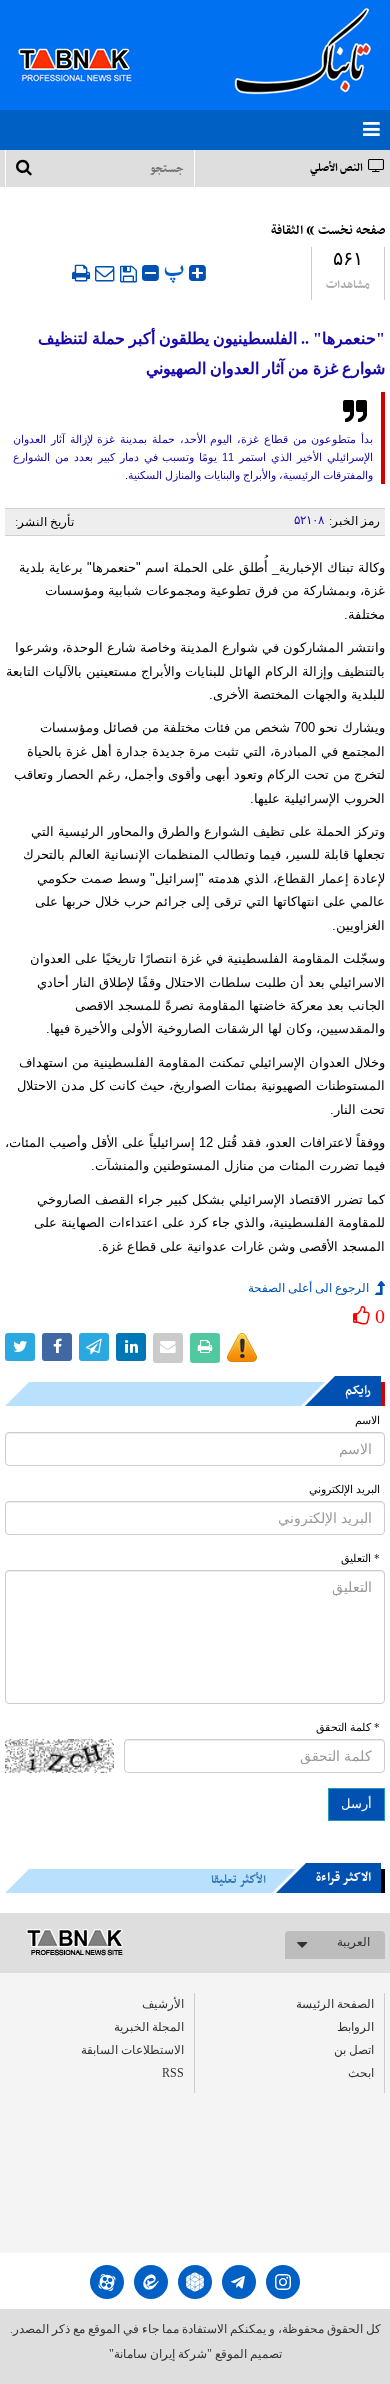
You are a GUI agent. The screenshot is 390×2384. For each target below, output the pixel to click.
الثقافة (287, 231)
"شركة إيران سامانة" (160, 2354)
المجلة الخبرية (149, 2027)
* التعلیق (360, 1558)
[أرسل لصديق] (105, 273)
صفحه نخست (351, 231)
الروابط (355, 2027)
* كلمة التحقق (348, 1727)
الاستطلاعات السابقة (132, 2050)
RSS (173, 2073)
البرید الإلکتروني (344, 1489)
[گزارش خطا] (242, 1348)
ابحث (361, 2073)
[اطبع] (81, 273)
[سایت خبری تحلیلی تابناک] (87, 42)
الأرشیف (163, 2004)
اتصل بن (354, 2050)
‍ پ (176, 270)
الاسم (367, 1420)
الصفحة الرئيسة (335, 2004)
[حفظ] (128, 274)
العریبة (353, 1942)
